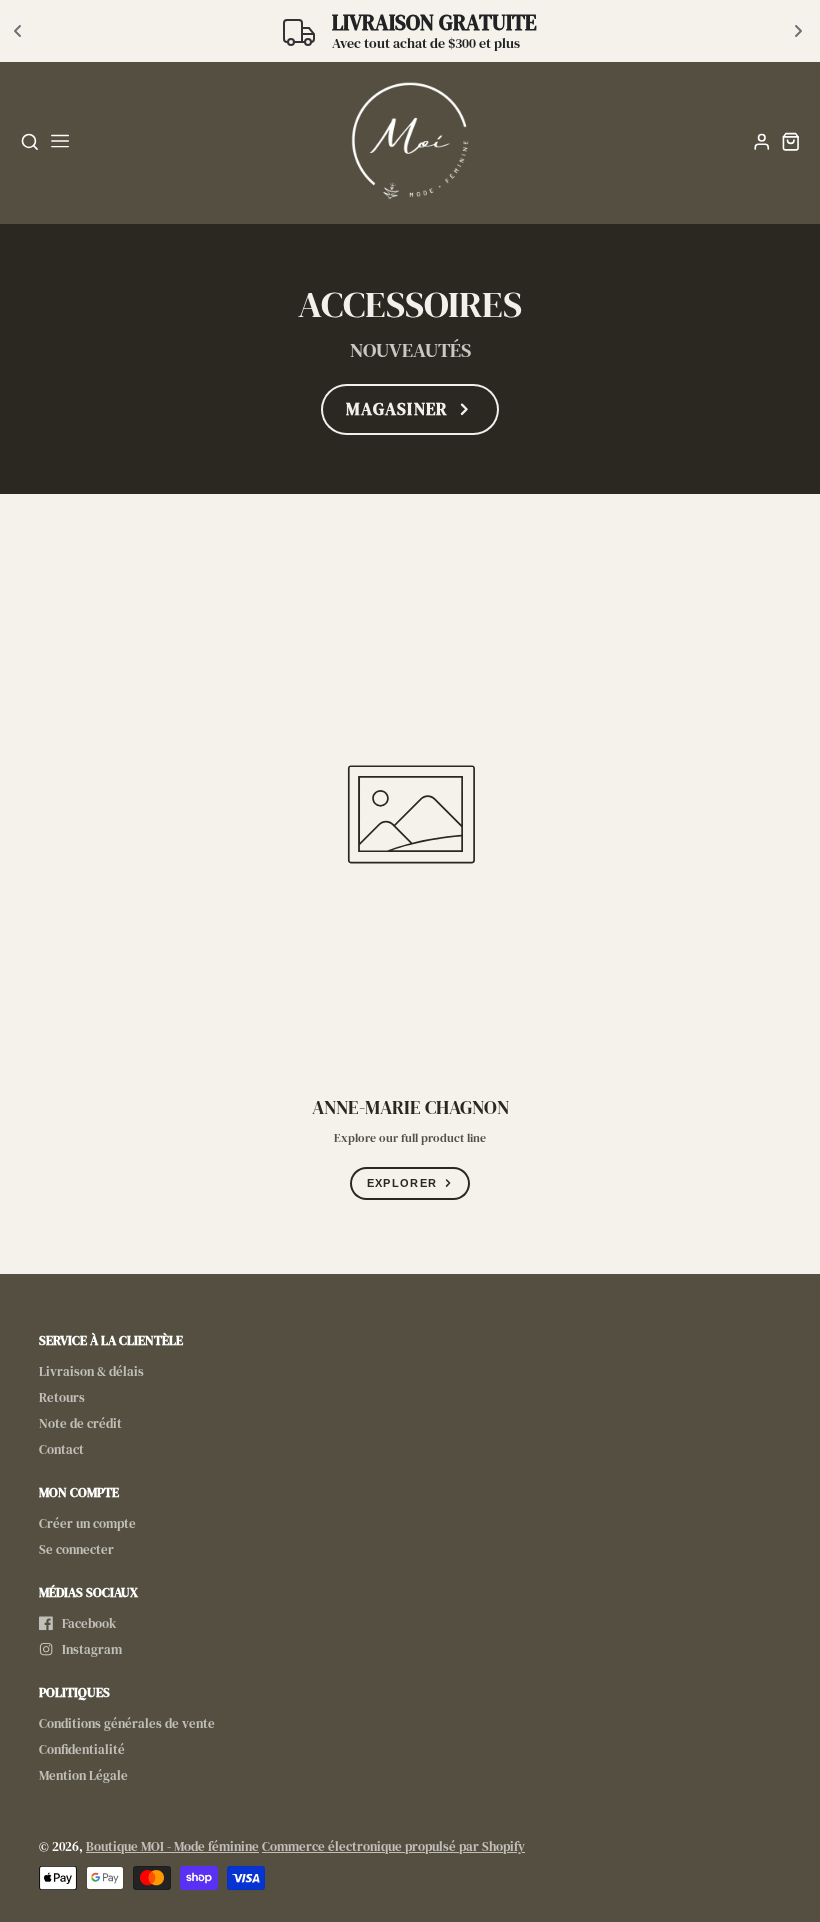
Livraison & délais (91, 1371)
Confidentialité (82, 1749)
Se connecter (76, 1549)
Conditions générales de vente (127, 1723)
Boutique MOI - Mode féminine (172, 1846)
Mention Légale (83, 1775)
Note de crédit (80, 1423)
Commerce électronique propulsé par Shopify (393, 1846)
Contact (61, 1449)
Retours (62, 1397)
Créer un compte (87, 1523)
